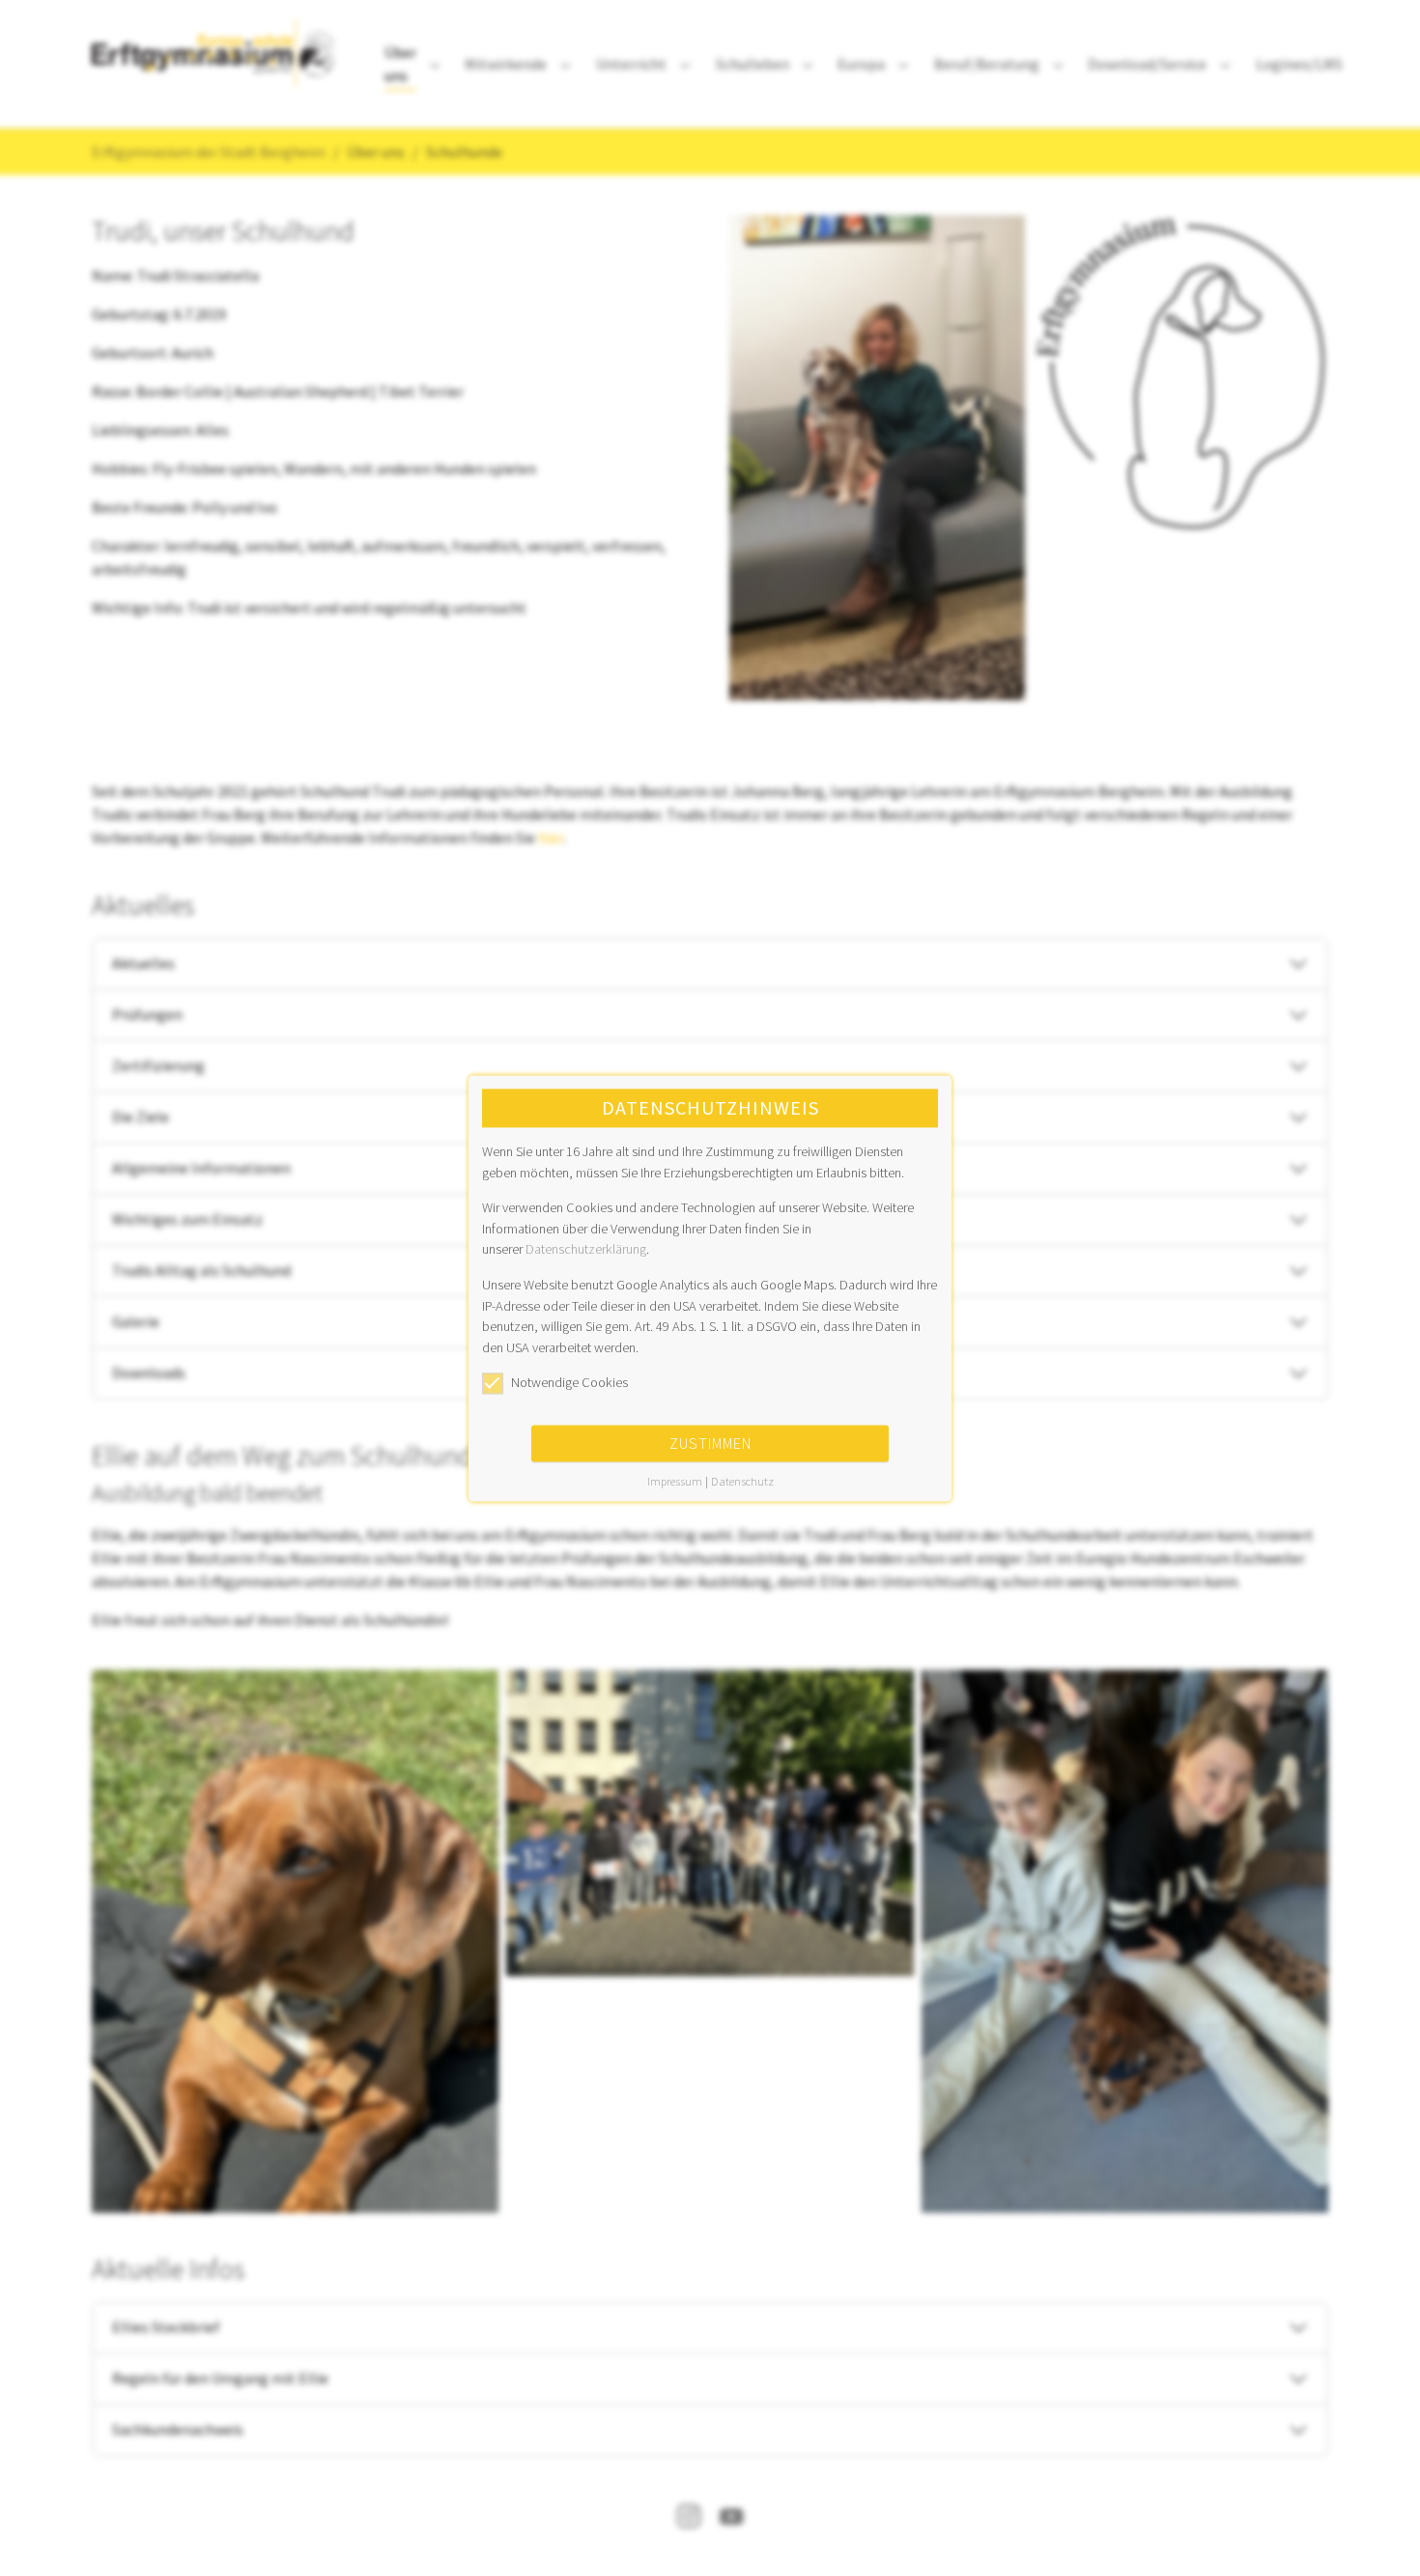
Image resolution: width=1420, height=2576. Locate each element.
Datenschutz (742, 1481)
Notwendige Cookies (569, 1383)
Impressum (675, 1481)
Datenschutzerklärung (586, 1250)
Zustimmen (710, 1443)
